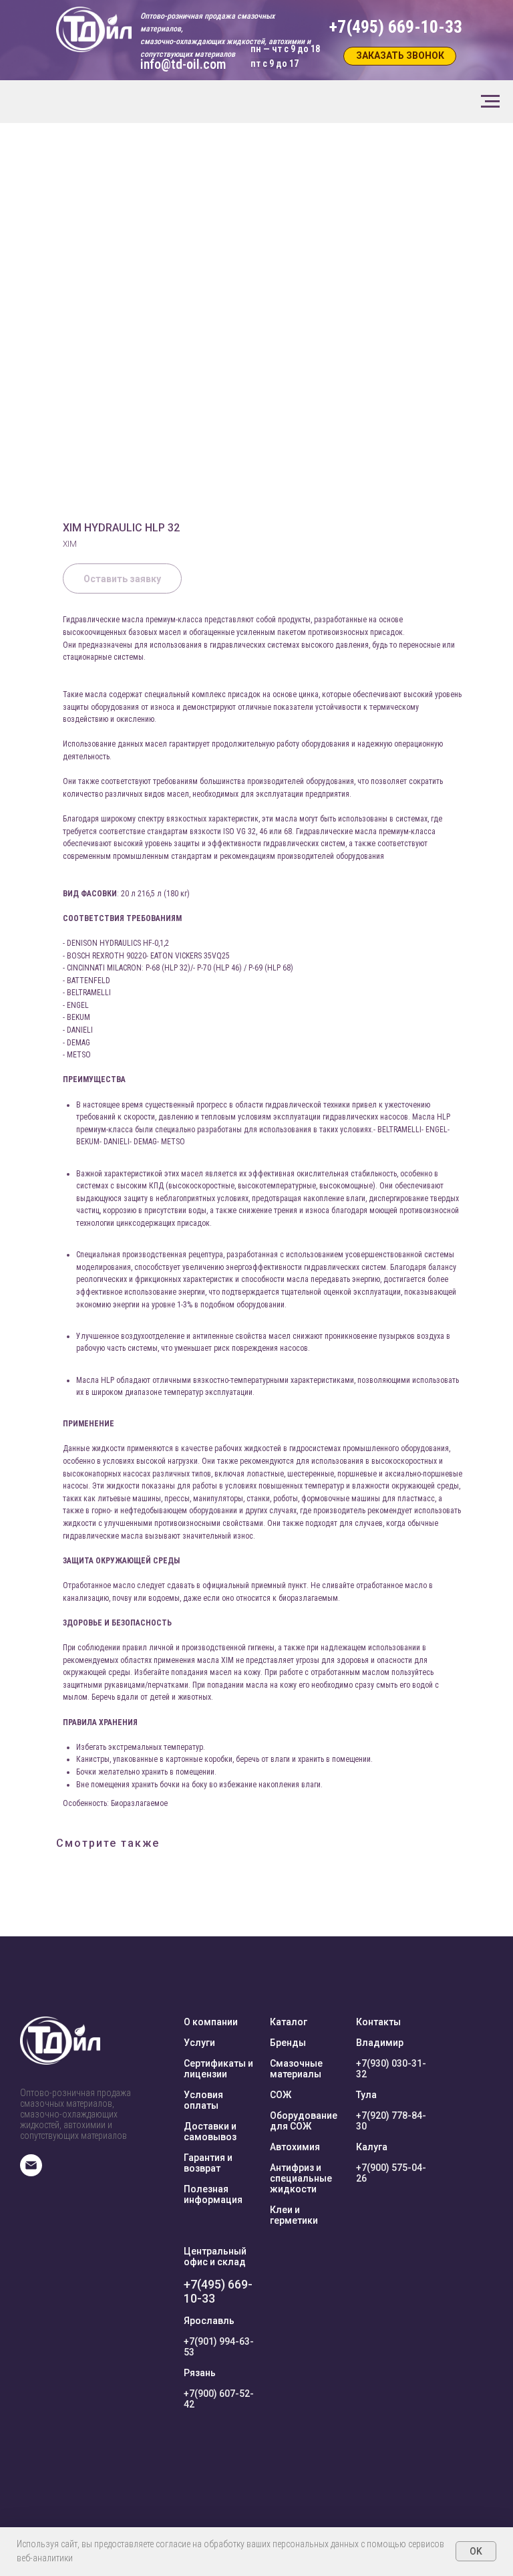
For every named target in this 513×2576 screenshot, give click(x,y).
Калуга (372, 2147)
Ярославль (209, 2321)
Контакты (378, 2022)
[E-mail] (31, 2173)
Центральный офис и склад (215, 2257)
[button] (400, 56)
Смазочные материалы (296, 2069)
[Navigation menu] (490, 102)
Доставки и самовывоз (210, 2132)
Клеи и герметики (294, 2215)
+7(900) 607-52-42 (219, 2399)
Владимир (380, 2043)
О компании (211, 2022)
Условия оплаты (203, 2100)
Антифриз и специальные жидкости (301, 2178)
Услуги (199, 2043)
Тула (366, 2095)
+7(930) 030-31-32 (391, 2069)
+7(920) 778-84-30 (391, 2121)
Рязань (200, 2373)
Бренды (288, 2043)
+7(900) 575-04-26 (391, 2173)
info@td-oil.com (183, 64)
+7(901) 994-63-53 (219, 2347)
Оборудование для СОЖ (304, 2121)
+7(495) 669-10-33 (218, 2291)
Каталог (289, 2022)
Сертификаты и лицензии (218, 2069)
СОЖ (281, 2095)
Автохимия (295, 2147)
